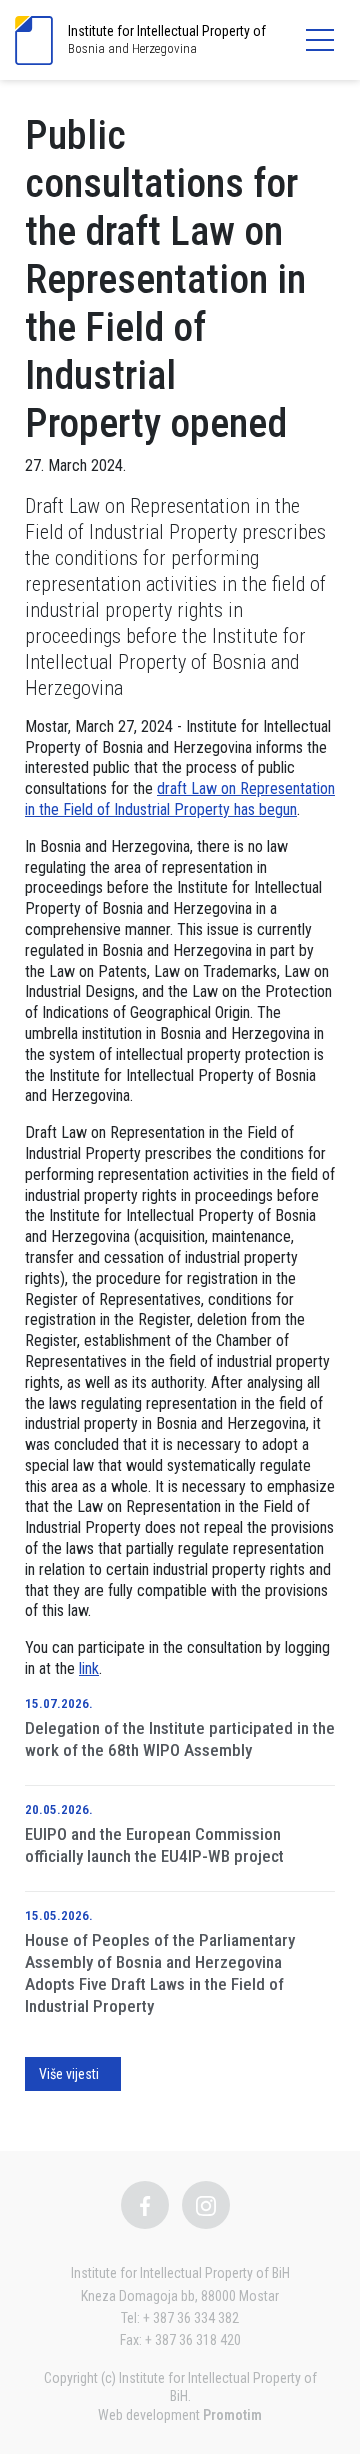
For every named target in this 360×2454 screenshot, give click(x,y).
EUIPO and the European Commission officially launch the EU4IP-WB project (154, 1845)
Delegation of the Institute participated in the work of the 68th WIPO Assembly (180, 1739)
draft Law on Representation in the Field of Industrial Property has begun (180, 799)
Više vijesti (69, 2074)
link (89, 1668)
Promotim (232, 2415)
